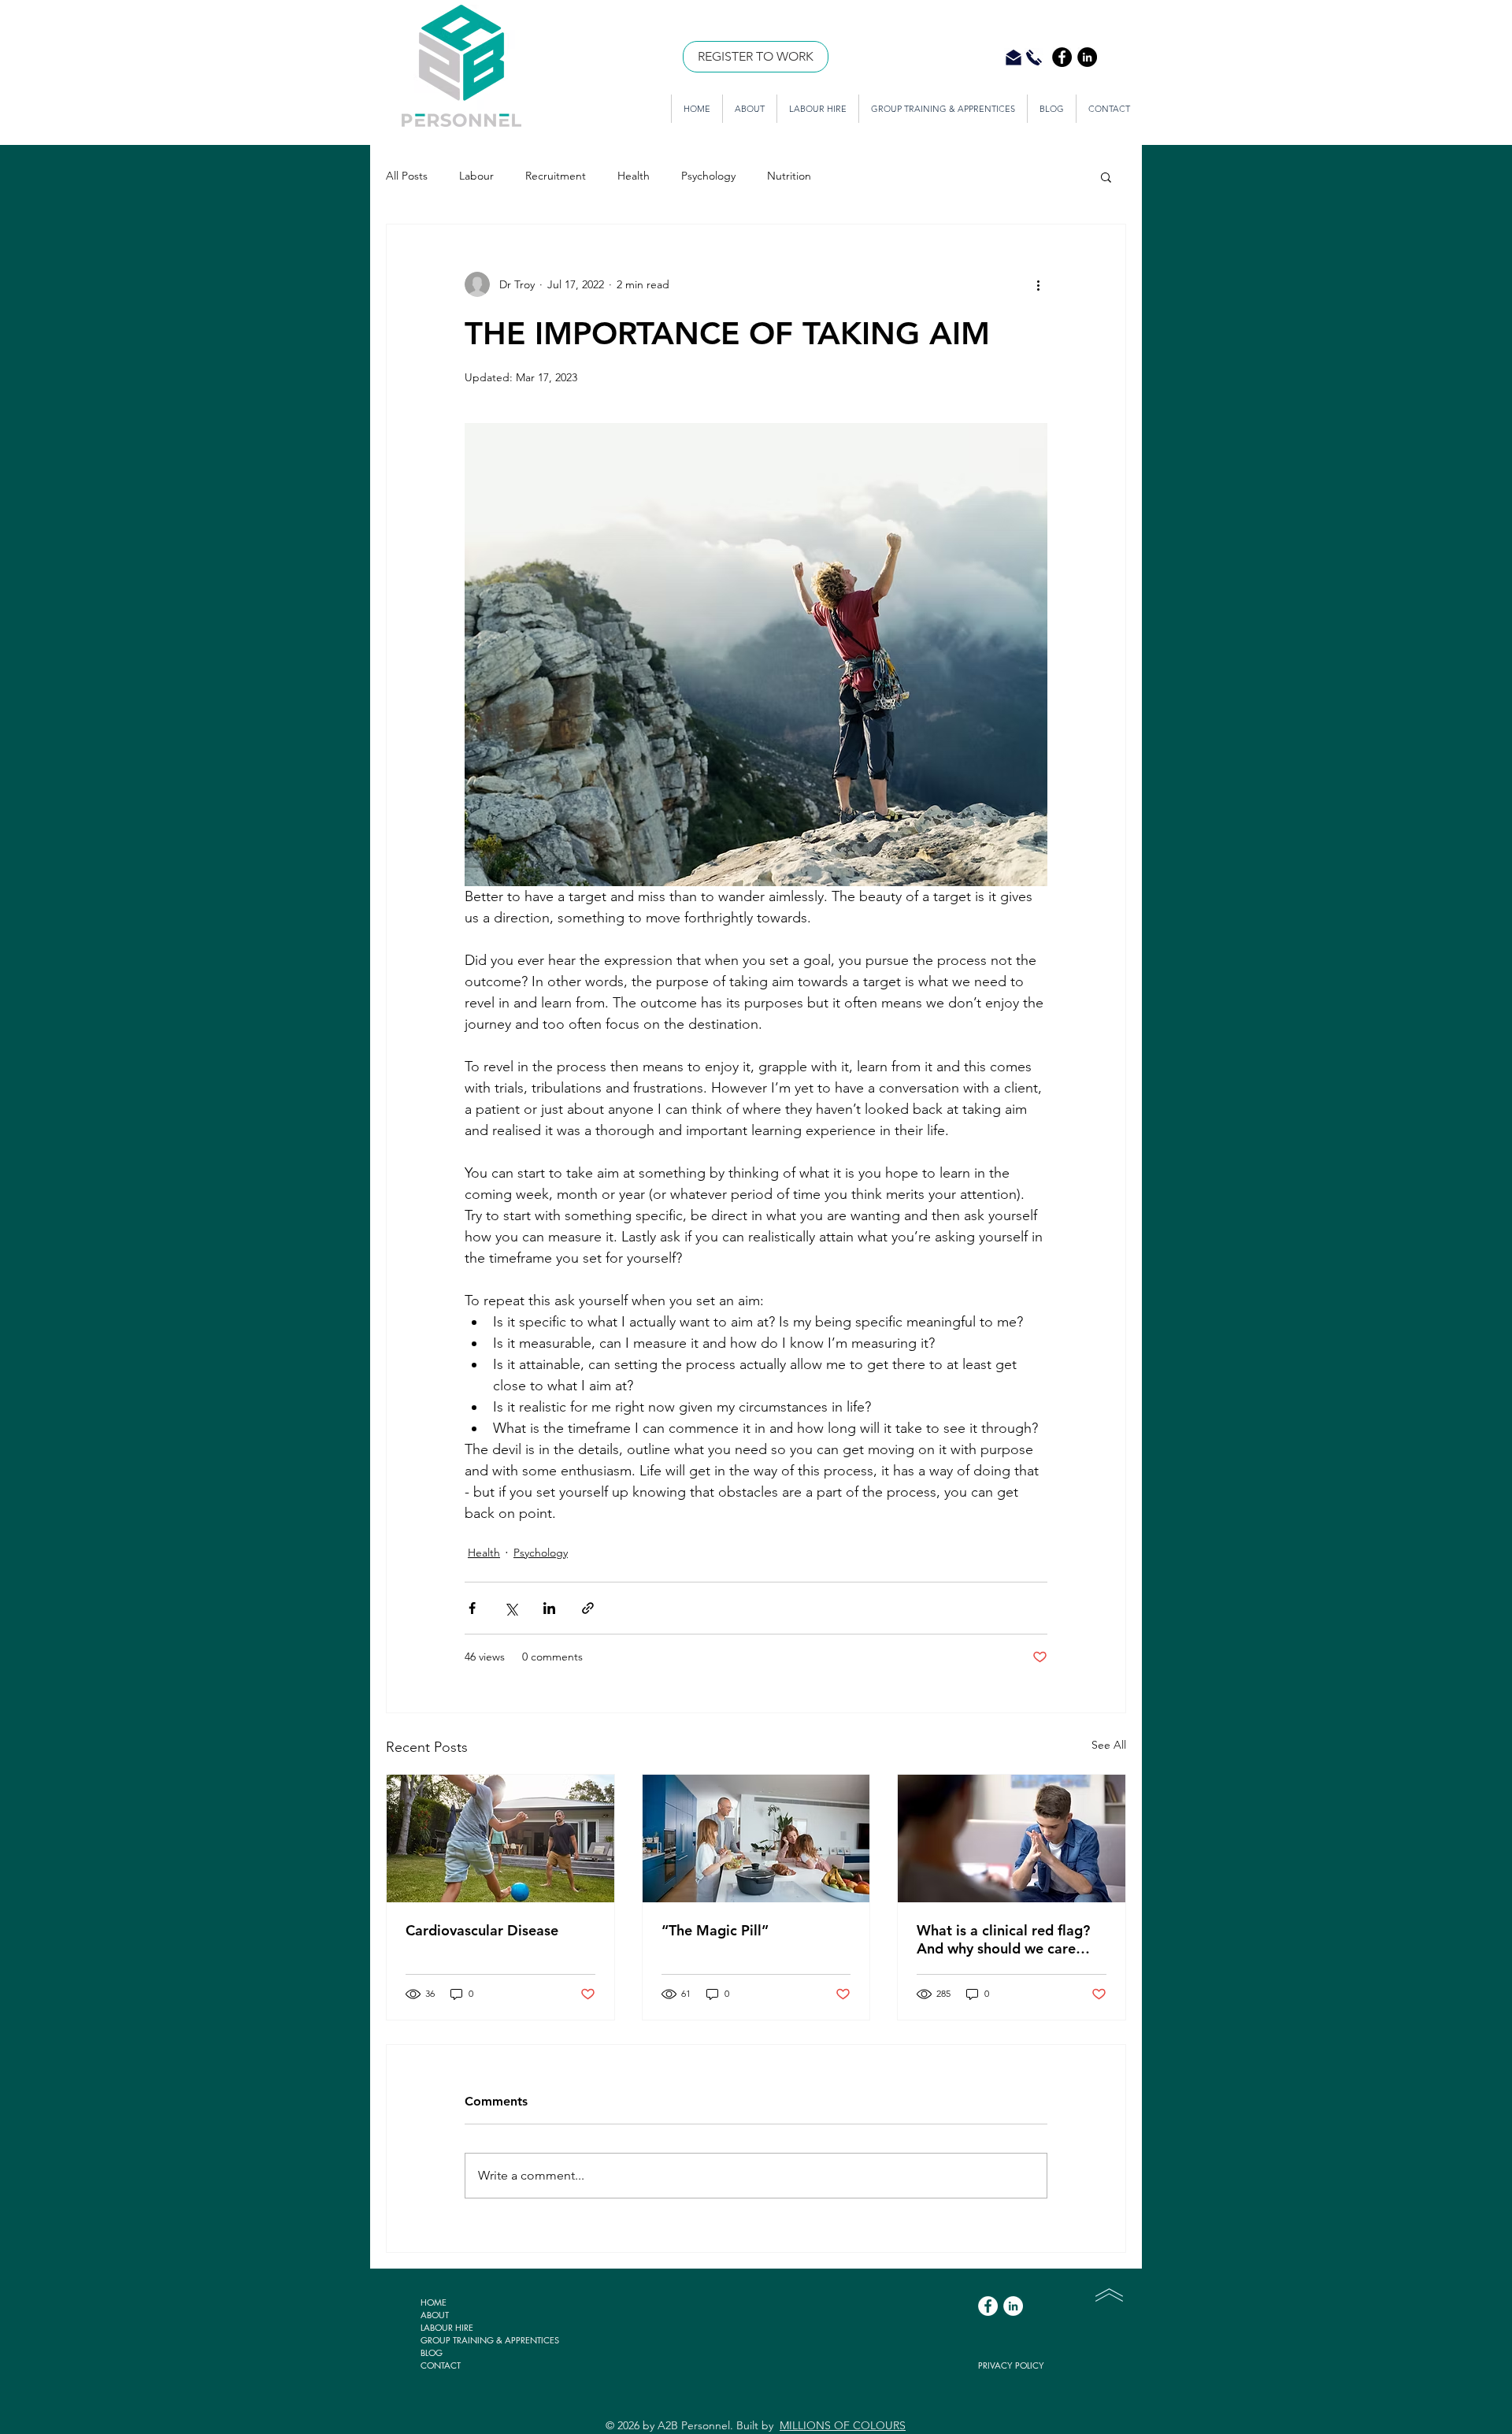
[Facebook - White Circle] (988, 2306)
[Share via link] (588, 1608)
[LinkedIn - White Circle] (1013, 2306)
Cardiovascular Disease (482, 1930)
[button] (1106, 176)
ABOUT (435, 2315)
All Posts (407, 176)
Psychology (708, 176)
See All (1109, 1745)
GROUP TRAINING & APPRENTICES (490, 2340)
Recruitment (556, 176)
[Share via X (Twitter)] (511, 1608)
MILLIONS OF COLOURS (843, 2425)
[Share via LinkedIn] (549, 1608)
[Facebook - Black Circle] (1062, 57)
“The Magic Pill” (715, 1930)
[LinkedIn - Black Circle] (1087, 57)
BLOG (432, 2352)
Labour (476, 176)
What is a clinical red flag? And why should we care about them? (1003, 1939)
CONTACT (441, 2365)
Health (634, 176)
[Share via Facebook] (472, 1608)
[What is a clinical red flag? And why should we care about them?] (1012, 1838)
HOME (434, 2302)
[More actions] (1038, 284)
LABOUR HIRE (447, 2327)
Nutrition (789, 176)
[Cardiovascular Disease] (500, 1838)
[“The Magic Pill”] (756, 1838)
